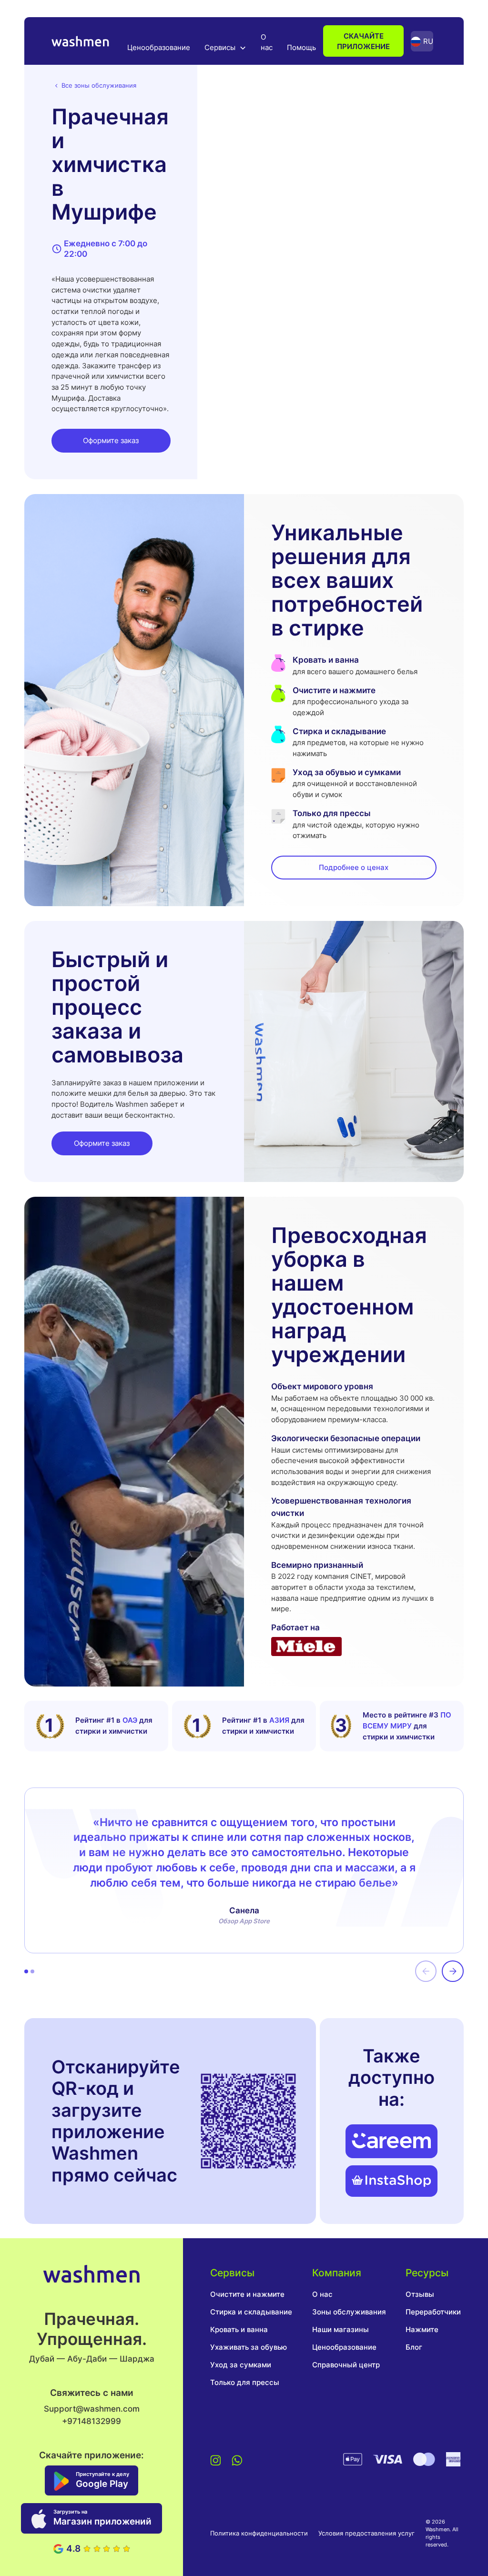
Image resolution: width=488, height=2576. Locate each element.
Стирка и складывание (251, 2312)
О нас (267, 42)
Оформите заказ (111, 440)
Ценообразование (159, 47)
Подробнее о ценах (354, 867)
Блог (414, 2347)
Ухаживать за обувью (249, 2347)
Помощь (301, 47)
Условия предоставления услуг (366, 2533)
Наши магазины (341, 2329)
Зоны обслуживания (349, 2312)
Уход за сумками (241, 2365)
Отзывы (420, 2294)
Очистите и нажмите (247, 2294)
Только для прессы (245, 2382)
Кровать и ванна (239, 2329)
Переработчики (433, 2312)
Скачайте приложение (363, 41)
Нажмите (422, 2329)
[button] (225, 47)
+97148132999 (91, 2421)
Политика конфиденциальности (259, 2533)
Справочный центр (346, 2365)
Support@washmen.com (92, 2409)
